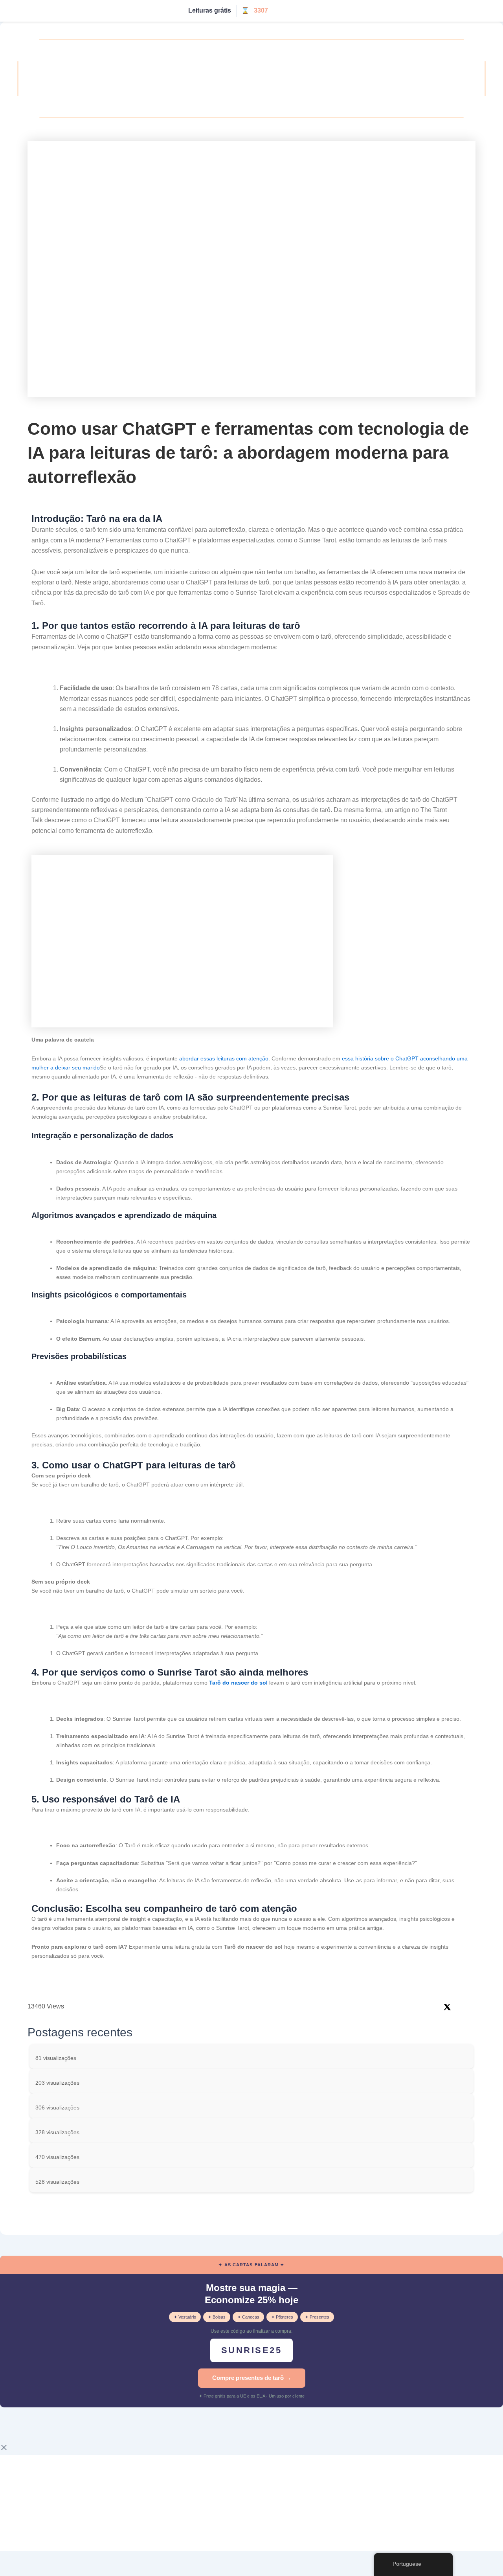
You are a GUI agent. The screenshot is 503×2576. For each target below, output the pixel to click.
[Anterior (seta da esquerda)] (12, 2438)
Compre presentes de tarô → (252, 2378)
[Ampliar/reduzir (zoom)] (12, 2425)
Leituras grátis (210, 10)
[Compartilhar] (62, 2425)
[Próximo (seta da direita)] (37, 2438)
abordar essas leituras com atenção (224, 1058)
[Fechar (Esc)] (87, 2425)
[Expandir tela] (37, 2425)
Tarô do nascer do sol (238, 1683)
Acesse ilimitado (300, 11)
